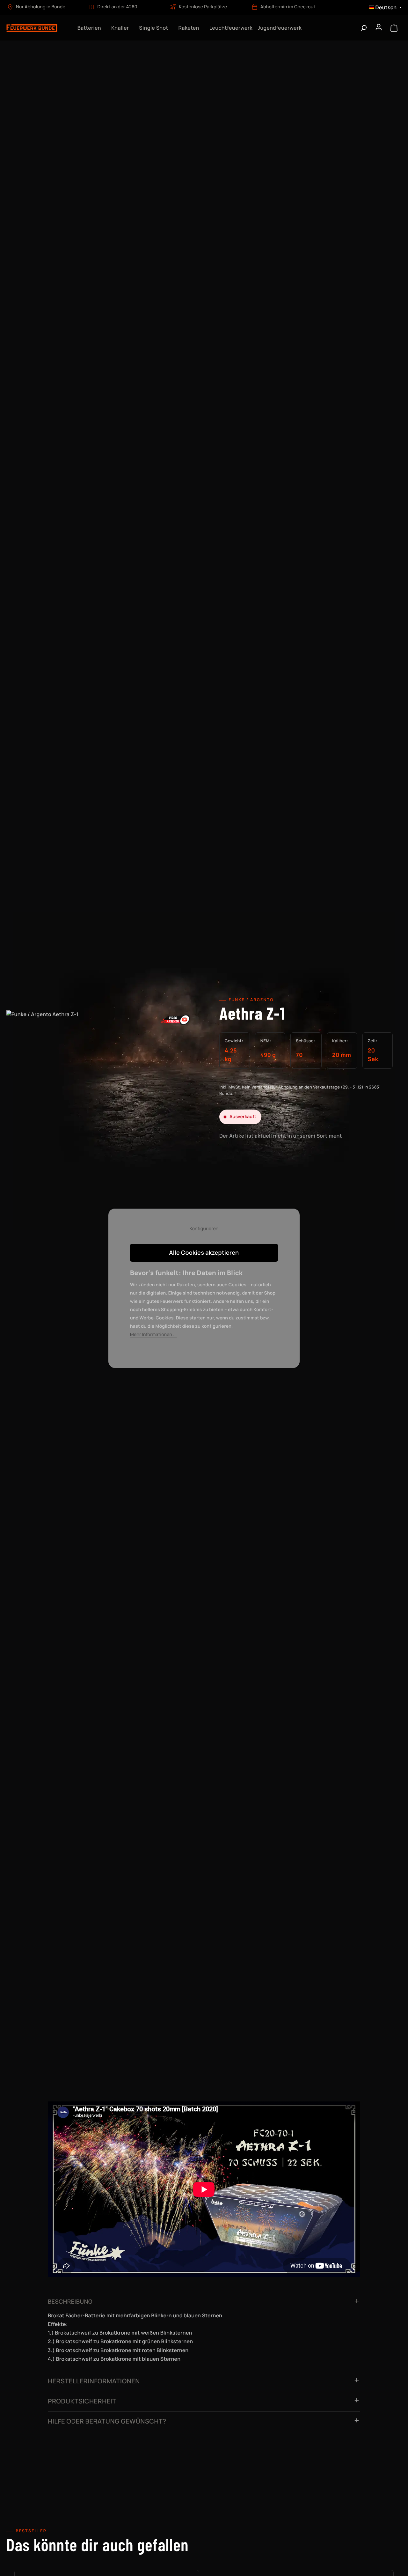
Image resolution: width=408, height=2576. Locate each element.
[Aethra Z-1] (102, 1072)
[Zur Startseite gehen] (36, 28)
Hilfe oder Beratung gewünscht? (107, 2421)
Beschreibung (70, 2302)
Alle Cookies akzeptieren (204, 1253)
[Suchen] (363, 28)
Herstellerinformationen (94, 2381)
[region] (102, 1079)
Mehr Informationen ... (153, 1335)
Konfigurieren (204, 1229)
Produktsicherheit (82, 2401)
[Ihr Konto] (379, 28)
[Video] (175, 1019)
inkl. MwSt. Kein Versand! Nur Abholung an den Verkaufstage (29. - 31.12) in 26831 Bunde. (300, 1090)
